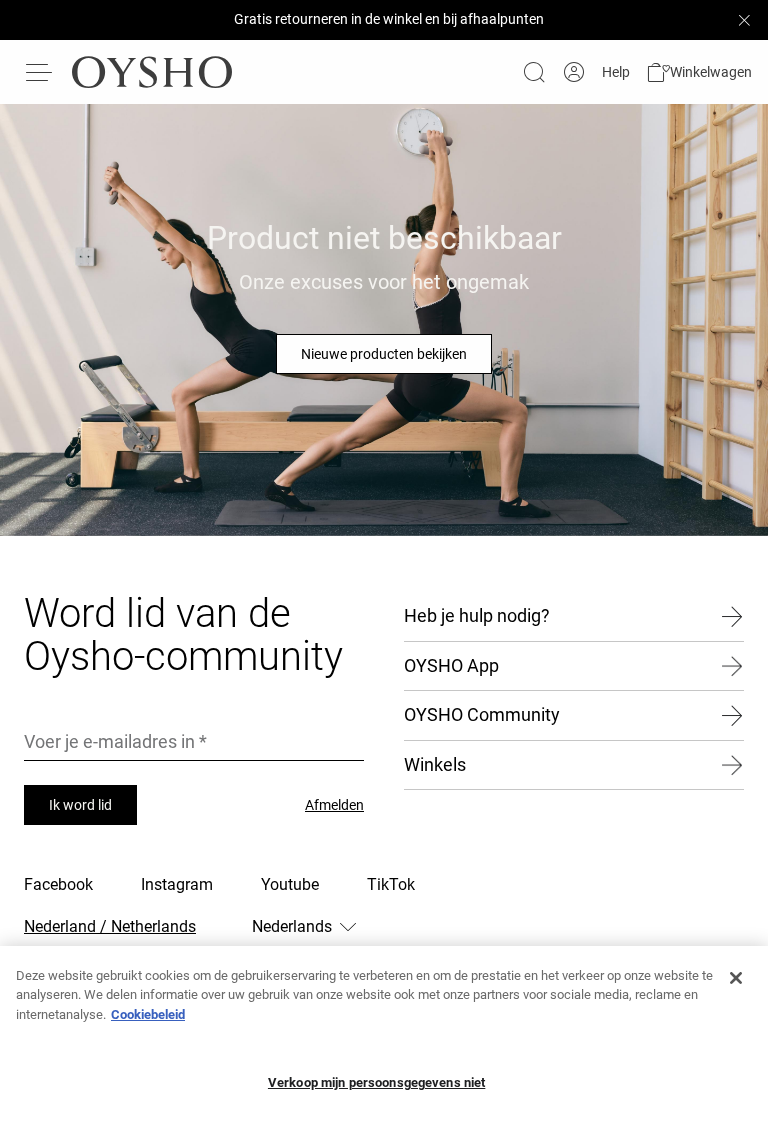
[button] (699, 72)
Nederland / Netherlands (110, 926)
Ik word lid (80, 805)
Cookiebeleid (148, 1014)
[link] (574, 72)
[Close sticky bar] (744, 20)
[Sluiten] (736, 978)
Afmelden (334, 805)
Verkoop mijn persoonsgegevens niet (376, 1082)
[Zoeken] (534, 72)
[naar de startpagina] (152, 72)
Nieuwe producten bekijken (384, 354)
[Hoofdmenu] (40, 72)
